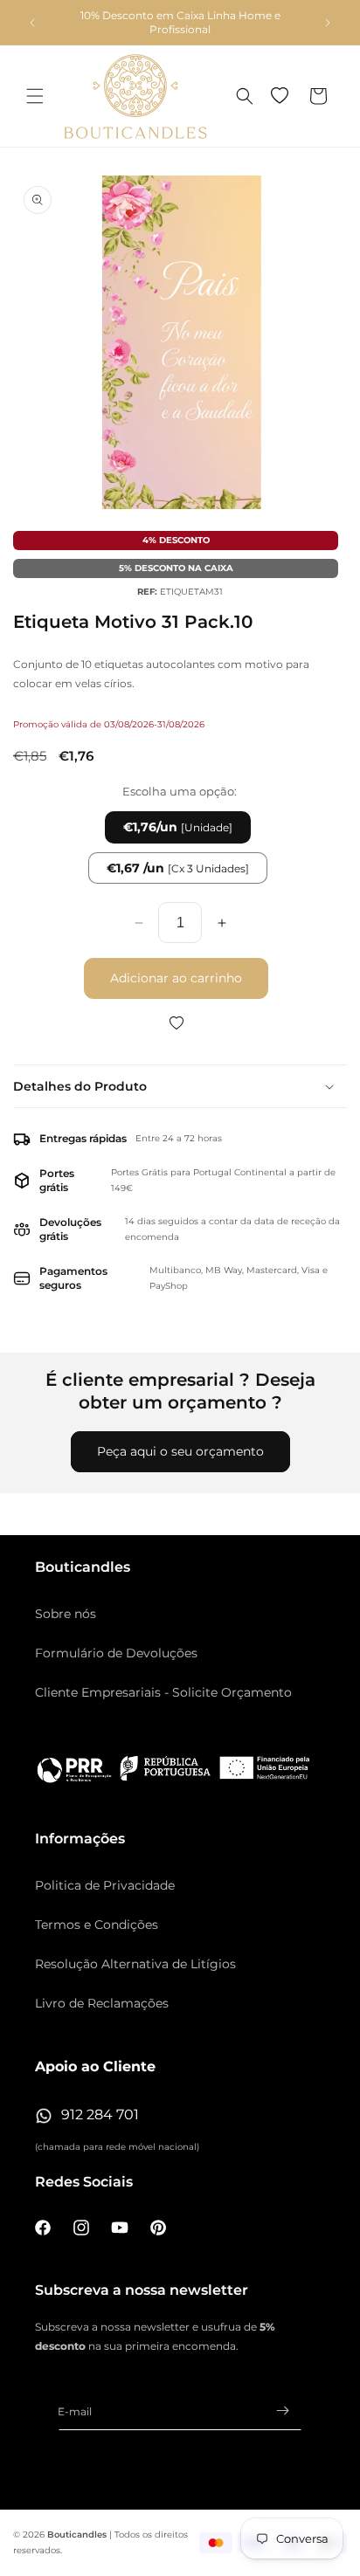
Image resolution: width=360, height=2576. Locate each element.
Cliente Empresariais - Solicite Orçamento (163, 1692)
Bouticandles (77, 2535)
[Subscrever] (282, 2411)
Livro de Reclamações (102, 2003)
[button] (35, 96)
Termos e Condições (97, 1925)
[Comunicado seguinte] (328, 23)
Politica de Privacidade (105, 1885)
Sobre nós (66, 1614)
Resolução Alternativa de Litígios (135, 1964)
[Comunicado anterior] (32, 23)
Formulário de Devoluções (116, 1653)
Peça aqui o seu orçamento (180, 1451)
